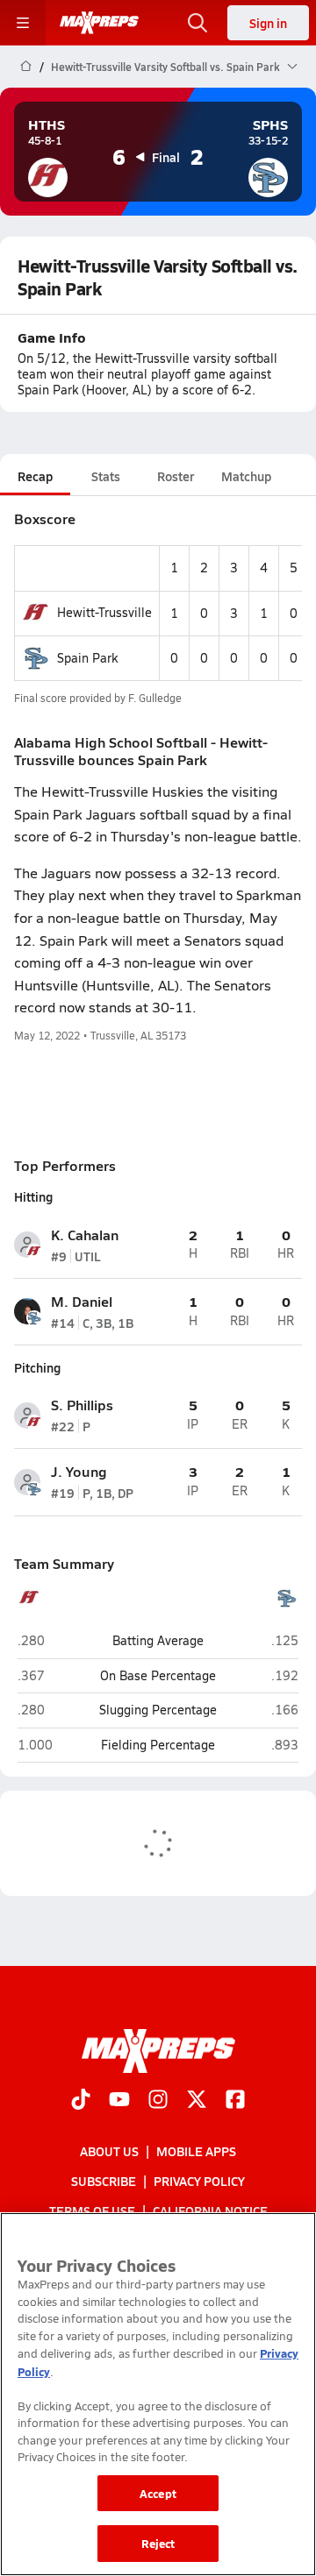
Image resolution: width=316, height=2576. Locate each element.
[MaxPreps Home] (99, 23)
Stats (106, 476)
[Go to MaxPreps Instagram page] (158, 2101)
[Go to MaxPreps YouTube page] (119, 2101)
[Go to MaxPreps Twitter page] (197, 2101)
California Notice (210, 2211)
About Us (109, 2151)
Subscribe (104, 2181)
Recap (35, 476)
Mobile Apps (196, 2151)
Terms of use (92, 2211)
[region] (158, 2394)
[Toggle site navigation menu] (23, 23)
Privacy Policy (199, 2181)
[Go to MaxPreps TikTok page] (81, 2101)
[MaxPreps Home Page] (26, 67)
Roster (176, 476)
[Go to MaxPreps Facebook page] (235, 2101)
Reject (158, 2543)
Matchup (246, 476)
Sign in (268, 23)
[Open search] (197, 23)
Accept (158, 2493)
